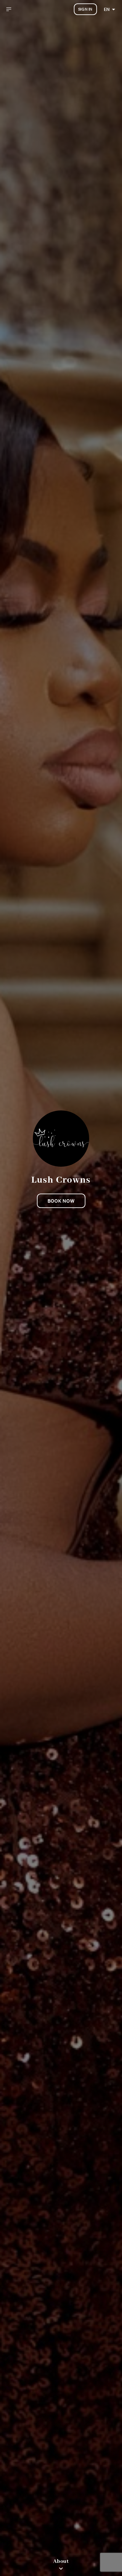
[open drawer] (9, 9)
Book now (61, 1201)
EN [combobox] (107, 9)
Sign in (85, 9)
